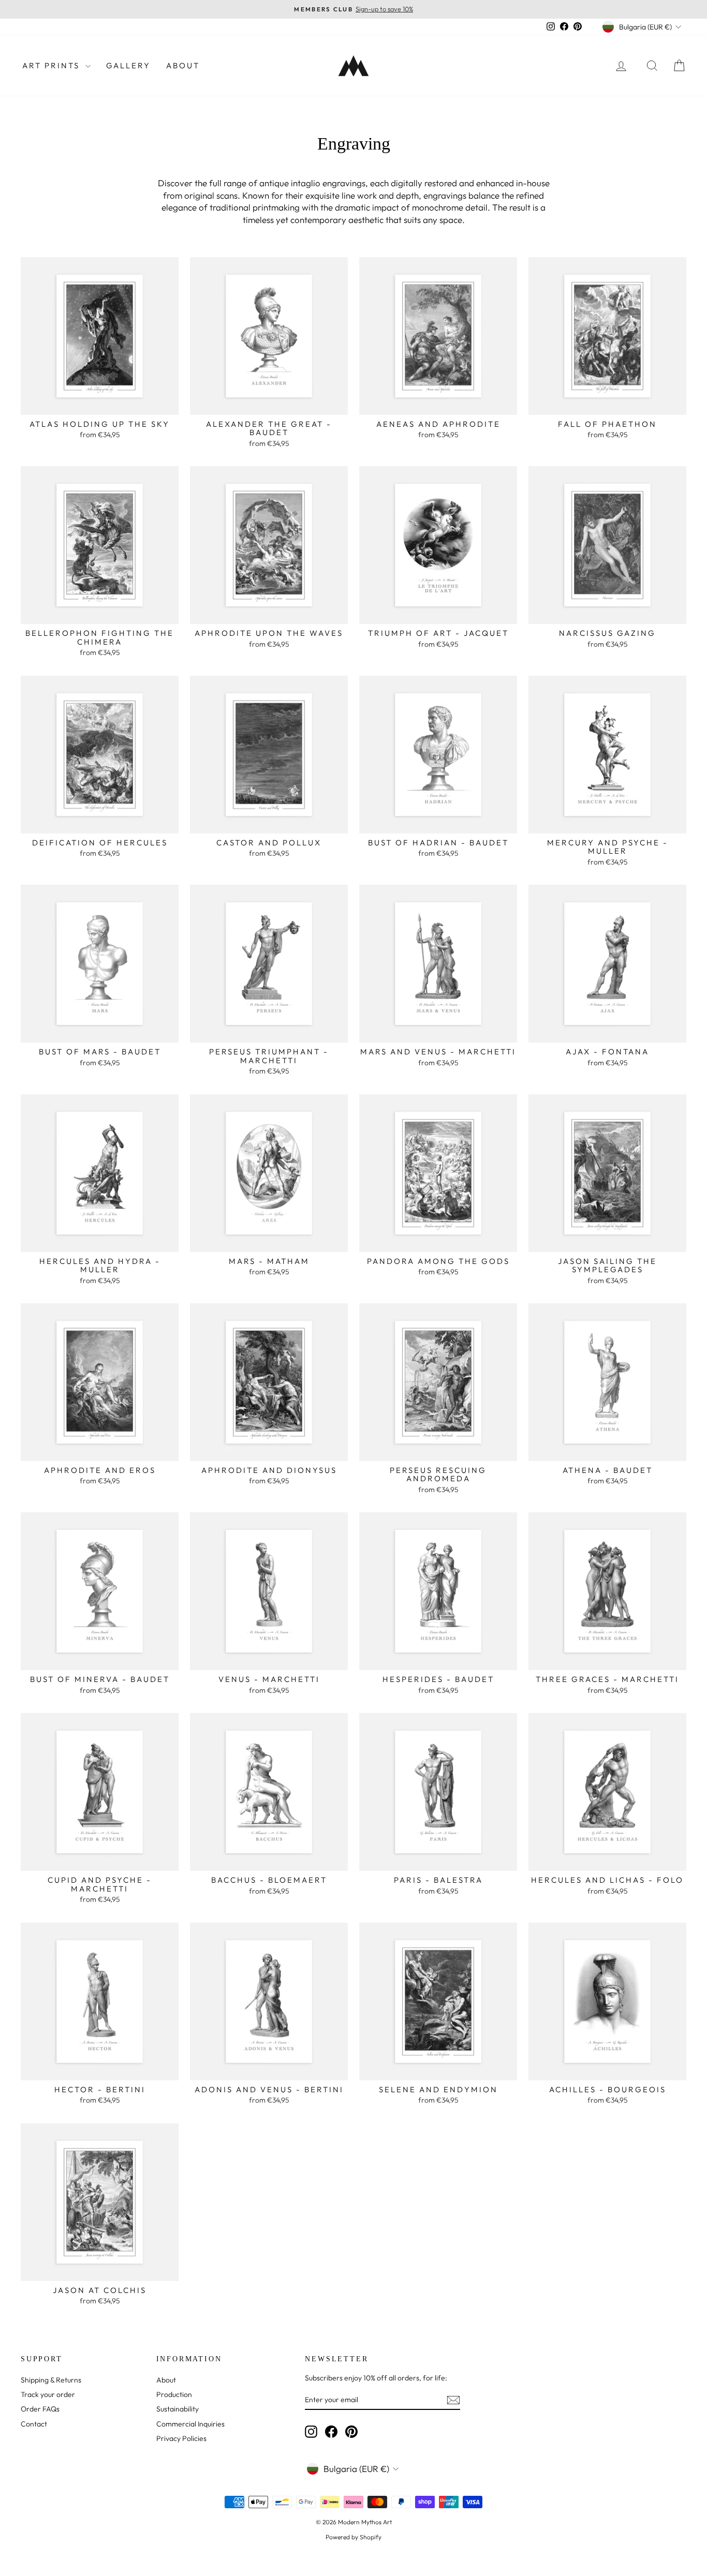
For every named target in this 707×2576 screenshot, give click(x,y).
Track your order (48, 2394)
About (183, 65)
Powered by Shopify (353, 2537)
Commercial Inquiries (190, 2424)
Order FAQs (40, 2409)
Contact (34, 2424)
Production (174, 2394)
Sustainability (178, 2409)
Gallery (128, 65)
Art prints (53, 65)
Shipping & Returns (51, 2380)
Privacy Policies (181, 2438)
